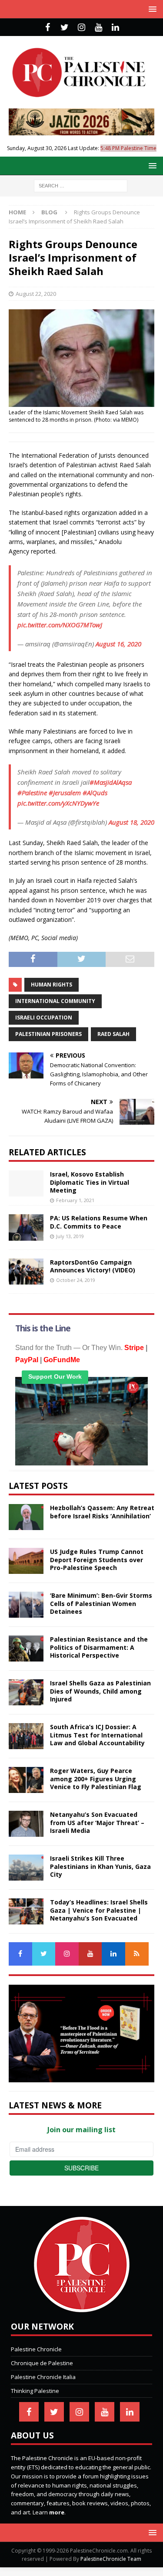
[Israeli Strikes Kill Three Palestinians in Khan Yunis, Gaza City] (26, 1868)
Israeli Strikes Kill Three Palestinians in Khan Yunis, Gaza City (100, 1866)
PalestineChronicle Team (111, 2559)
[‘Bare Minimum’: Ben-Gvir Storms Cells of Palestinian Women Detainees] (26, 1605)
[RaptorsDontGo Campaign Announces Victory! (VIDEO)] (26, 1272)
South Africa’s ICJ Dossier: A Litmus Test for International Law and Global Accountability (97, 1735)
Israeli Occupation (44, 1018)
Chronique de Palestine (42, 2363)
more (57, 2512)
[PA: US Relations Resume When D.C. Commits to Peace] (26, 1227)
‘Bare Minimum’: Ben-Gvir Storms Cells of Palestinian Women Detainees (101, 1603)
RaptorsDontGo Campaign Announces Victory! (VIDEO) (93, 1266)
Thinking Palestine (35, 2391)
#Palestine (32, 793)
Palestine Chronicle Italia (43, 2377)
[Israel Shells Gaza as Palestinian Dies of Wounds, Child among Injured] (26, 1692)
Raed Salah (113, 1034)
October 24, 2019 (76, 1280)
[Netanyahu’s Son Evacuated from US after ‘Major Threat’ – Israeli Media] (26, 1824)
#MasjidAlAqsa (111, 782)
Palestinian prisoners (48, 1034)
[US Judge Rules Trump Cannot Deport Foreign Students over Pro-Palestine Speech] (26, 1561)
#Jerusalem (65, 793)
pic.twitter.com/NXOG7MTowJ (60, 625)
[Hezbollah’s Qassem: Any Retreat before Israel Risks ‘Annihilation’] (26, 1517)
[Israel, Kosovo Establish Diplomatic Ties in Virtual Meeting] (26, 1183)
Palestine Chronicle (36, 2349)
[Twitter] (65, 27)
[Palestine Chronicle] (82, 2308)
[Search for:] (81, 185)
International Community (55, 1001)
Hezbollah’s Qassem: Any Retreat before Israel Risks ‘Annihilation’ (102, 1512)
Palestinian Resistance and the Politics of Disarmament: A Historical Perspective (99, 1647)
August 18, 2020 (131, 822)
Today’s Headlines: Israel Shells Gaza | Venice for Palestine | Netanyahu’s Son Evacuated (99, 1910)
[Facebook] (48, 27)
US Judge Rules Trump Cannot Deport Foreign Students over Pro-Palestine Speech (97, 1559)
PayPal (27, 1360)
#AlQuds (95, 793)
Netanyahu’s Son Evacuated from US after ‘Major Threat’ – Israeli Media (97, 1822)
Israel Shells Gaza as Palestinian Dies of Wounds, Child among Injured (100, 1691)
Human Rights (52, 985)
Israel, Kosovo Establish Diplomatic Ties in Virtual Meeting (90, 1182)
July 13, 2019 (70, 1236)
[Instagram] (81, 27)
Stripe (134, 1348)
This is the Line (43, 1328)
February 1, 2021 (75, 1200)
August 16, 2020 (118, 644)
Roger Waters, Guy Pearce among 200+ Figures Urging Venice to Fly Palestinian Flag (96, 1778)
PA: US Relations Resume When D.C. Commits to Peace (99, 1222)
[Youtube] (98, 27)
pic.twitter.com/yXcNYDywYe (58, 803)
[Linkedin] (115, 27)
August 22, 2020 (36, 294)
